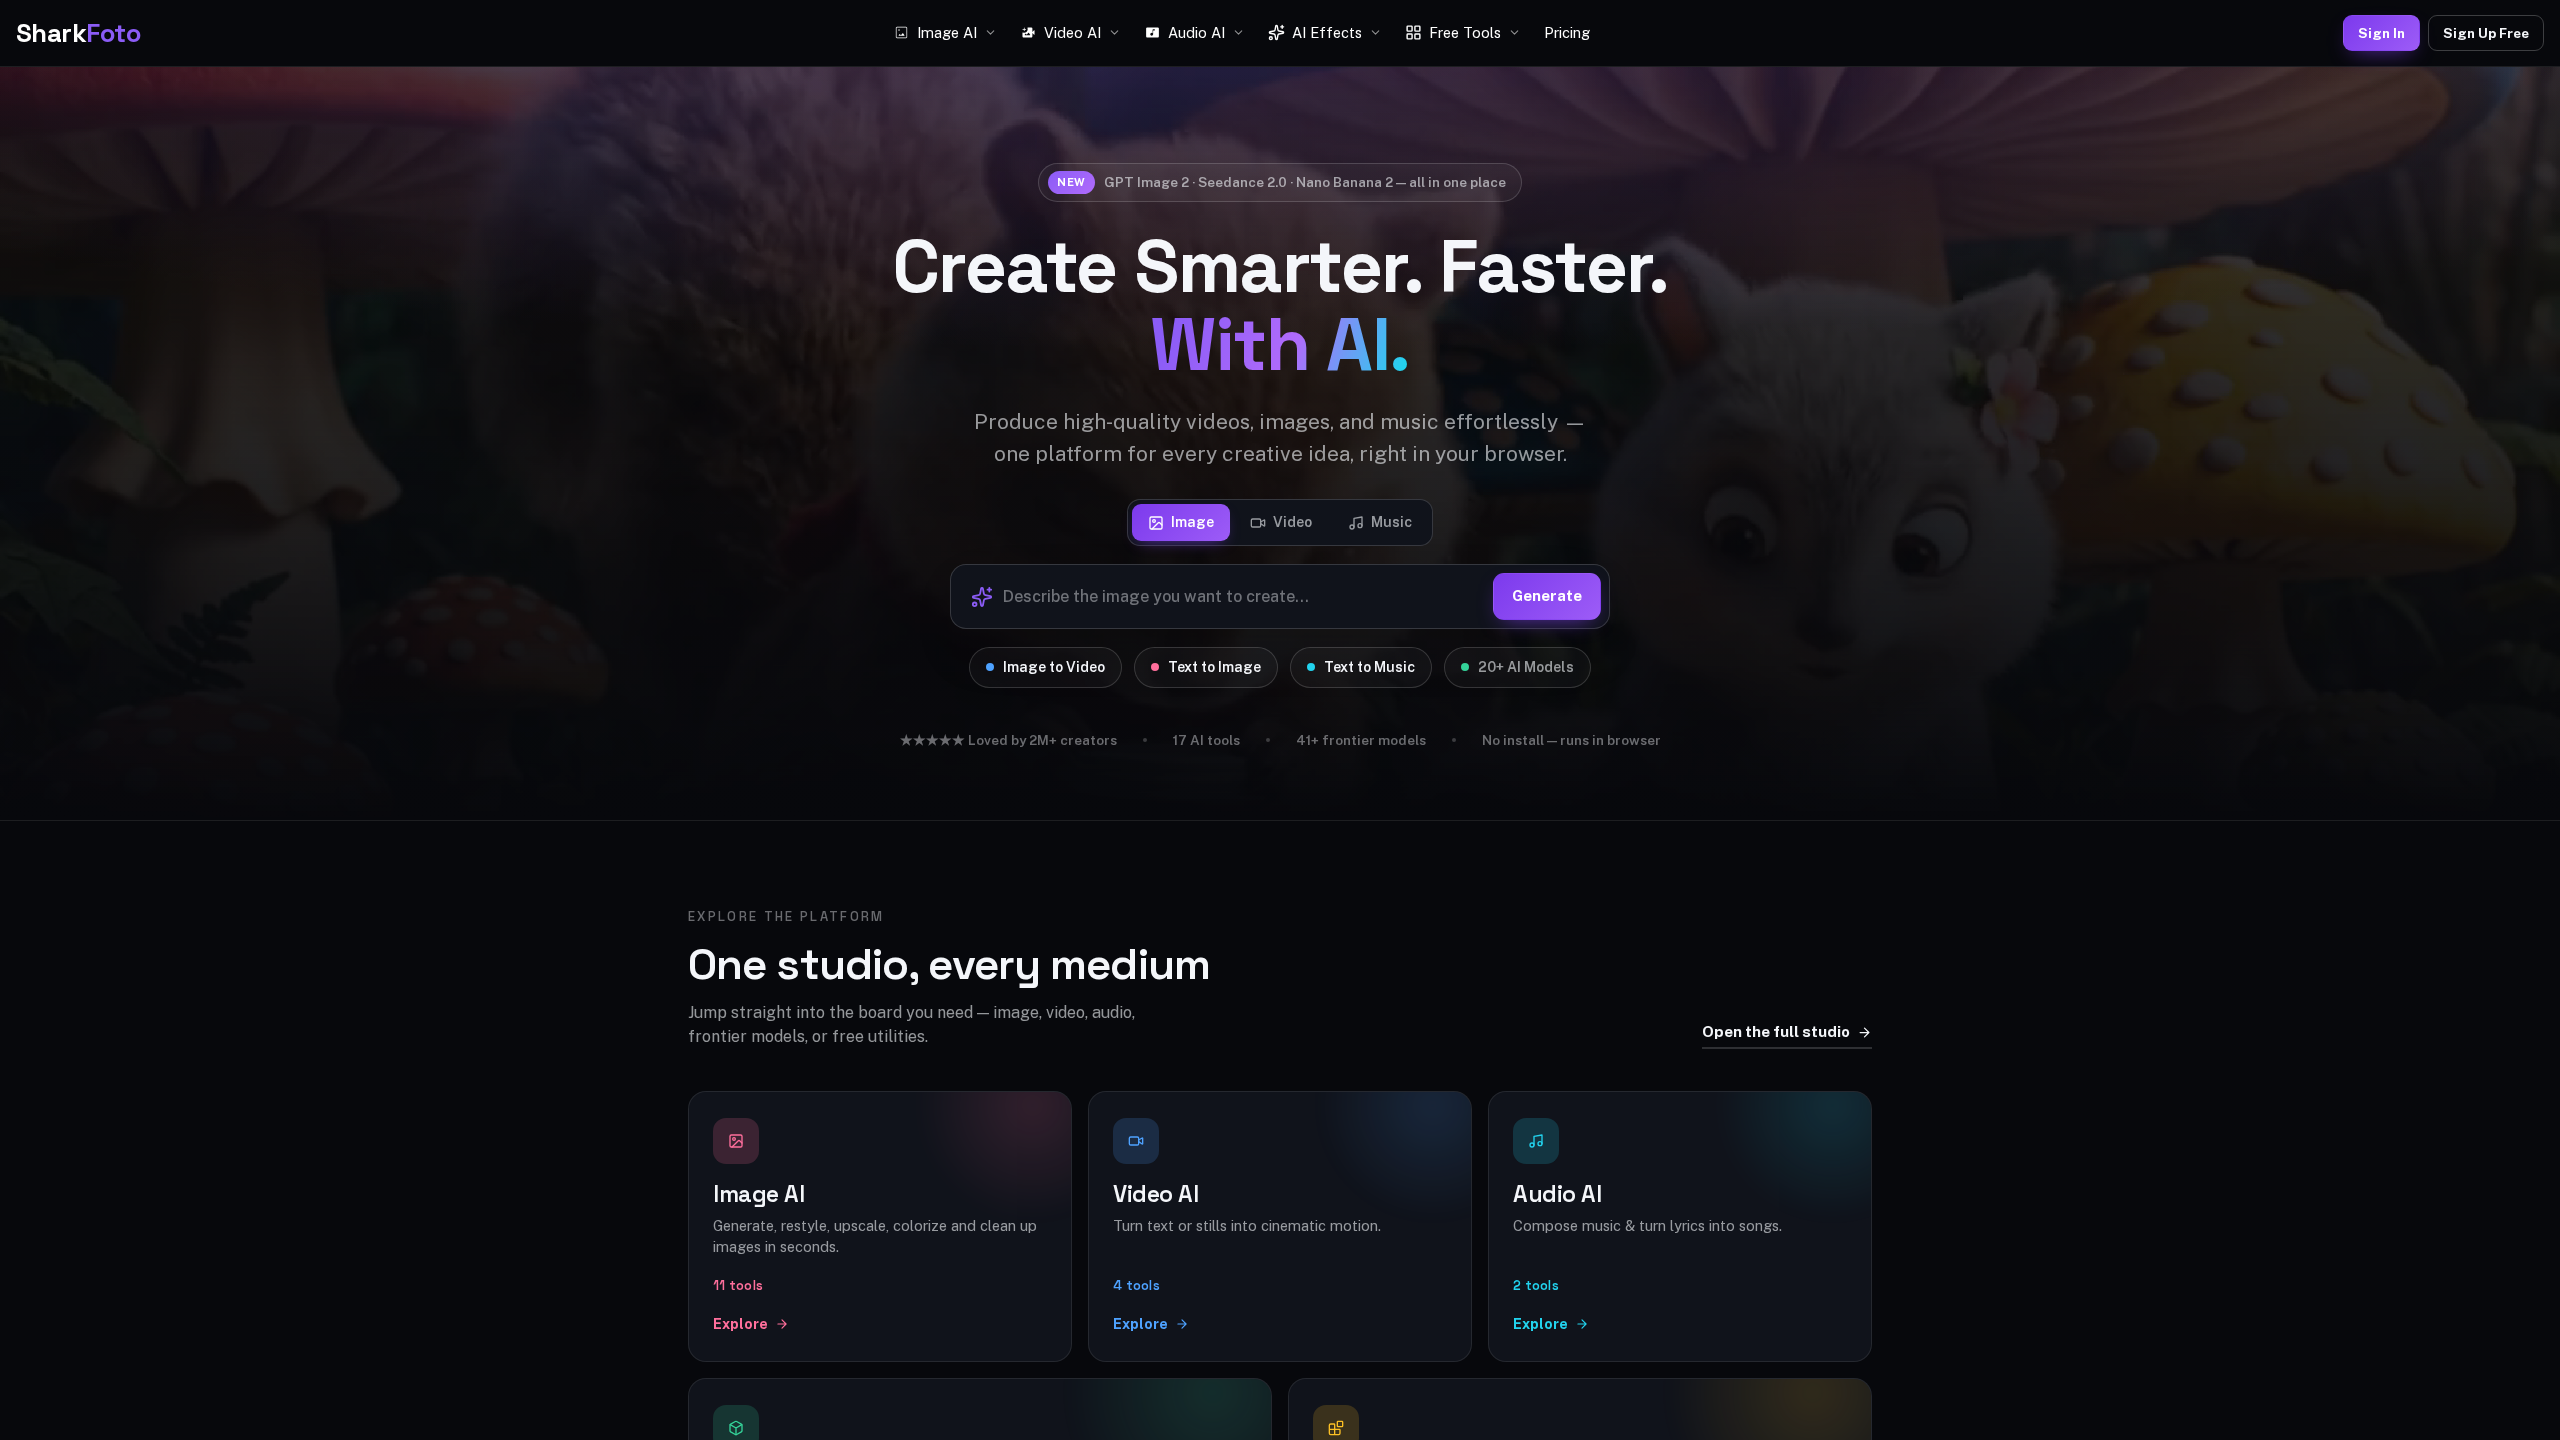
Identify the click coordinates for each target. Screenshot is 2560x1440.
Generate (1547, 595)
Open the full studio (1776, 1031)
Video (1292, 522)
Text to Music (1369, 667)
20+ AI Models (1526, 667)
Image (1192, 522)
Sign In (2381, 33)
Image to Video (1054, 667)
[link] (880, 1226)
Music (1391, 522)
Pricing (1567, 32)
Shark (78, 33)
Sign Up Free (2486, 33)
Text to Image (1214, 667)
